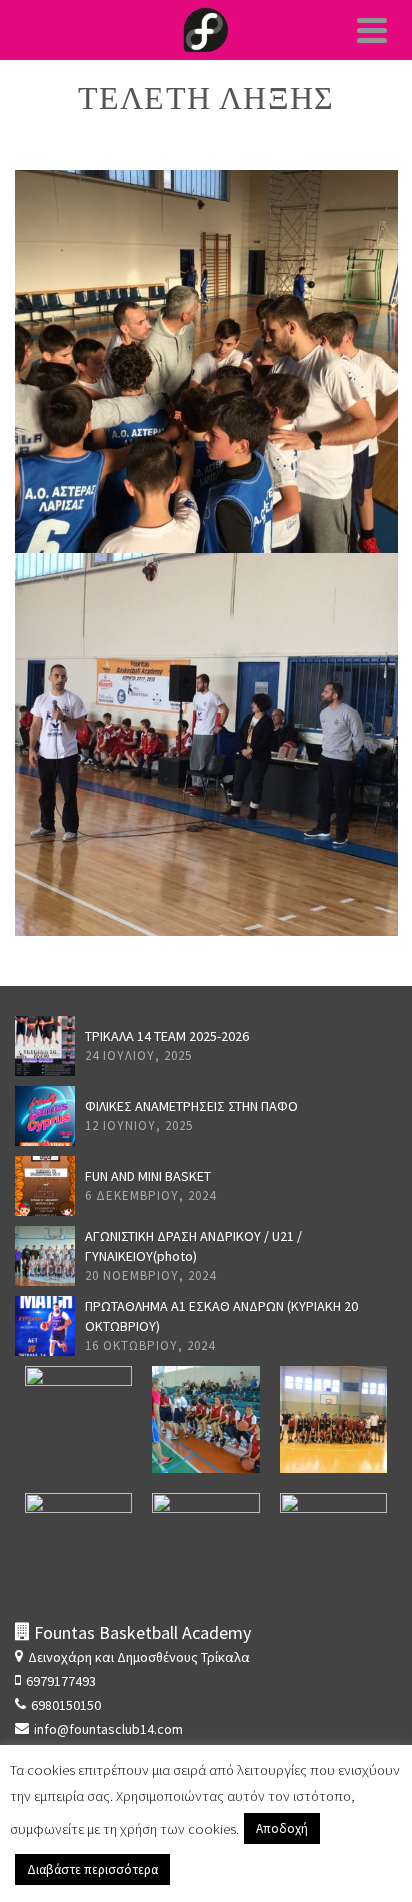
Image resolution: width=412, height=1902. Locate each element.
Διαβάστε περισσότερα (92, 1869)
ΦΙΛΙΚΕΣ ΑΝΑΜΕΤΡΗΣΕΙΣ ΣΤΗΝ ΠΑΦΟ (191, 1106)
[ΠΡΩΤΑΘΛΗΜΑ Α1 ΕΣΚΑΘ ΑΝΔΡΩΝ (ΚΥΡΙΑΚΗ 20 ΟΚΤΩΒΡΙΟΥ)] (45, 1326)
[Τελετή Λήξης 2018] (207, 321)
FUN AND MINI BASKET (148, 1176)
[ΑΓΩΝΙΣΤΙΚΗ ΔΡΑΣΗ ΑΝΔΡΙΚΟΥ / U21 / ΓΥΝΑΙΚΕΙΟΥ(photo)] (45, 1256)
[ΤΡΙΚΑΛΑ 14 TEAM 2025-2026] (45, 1046)
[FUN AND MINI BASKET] (45, 1186)
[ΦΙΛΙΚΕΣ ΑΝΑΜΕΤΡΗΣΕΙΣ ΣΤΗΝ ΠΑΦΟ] (45, 1116)
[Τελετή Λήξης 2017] (207, 704)
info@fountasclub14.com (108, 1729)
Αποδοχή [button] (282, 1828)
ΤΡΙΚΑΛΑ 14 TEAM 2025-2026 (167, 1036)
